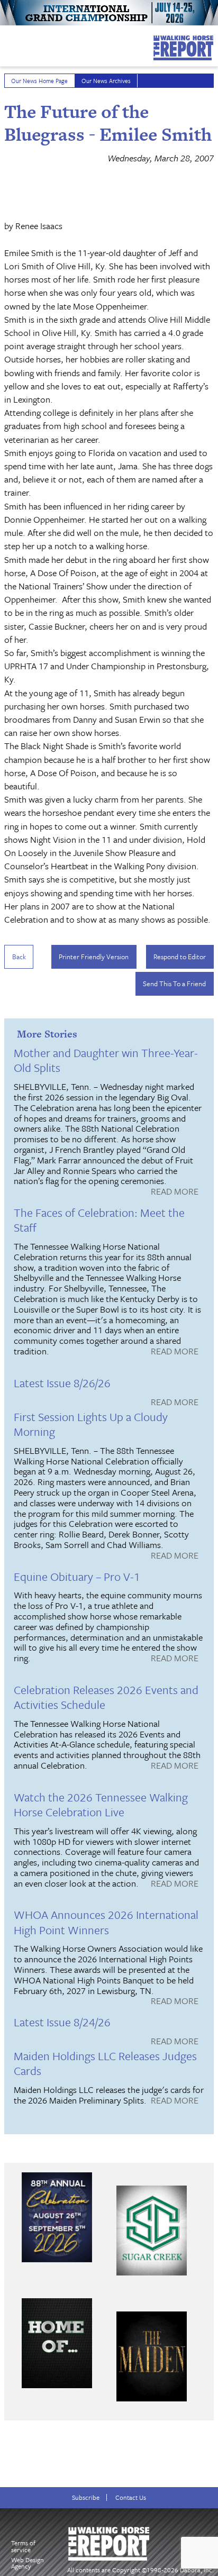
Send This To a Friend (174, 984)
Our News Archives (106, 81)
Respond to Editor (180, 957)
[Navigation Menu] (7, 43)
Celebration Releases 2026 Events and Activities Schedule (106, 1697)
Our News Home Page (39, 81)
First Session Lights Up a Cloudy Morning (91, 1424)
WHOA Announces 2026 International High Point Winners (106, 1922)
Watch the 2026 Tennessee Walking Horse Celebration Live (101, 1804)
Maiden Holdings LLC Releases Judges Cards (105, 2063)
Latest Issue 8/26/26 (62, 1383)
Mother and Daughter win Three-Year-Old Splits (106, 1060)
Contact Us (131, 2497)
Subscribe (86, 2497)
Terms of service (23, 2546)
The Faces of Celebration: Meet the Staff (99, 1220)
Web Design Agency (28, 2563)
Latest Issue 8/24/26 (62, 2022)
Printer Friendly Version (94, 957)
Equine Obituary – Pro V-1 (77, 1576)
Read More (175, 1192)
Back (19, 957)
